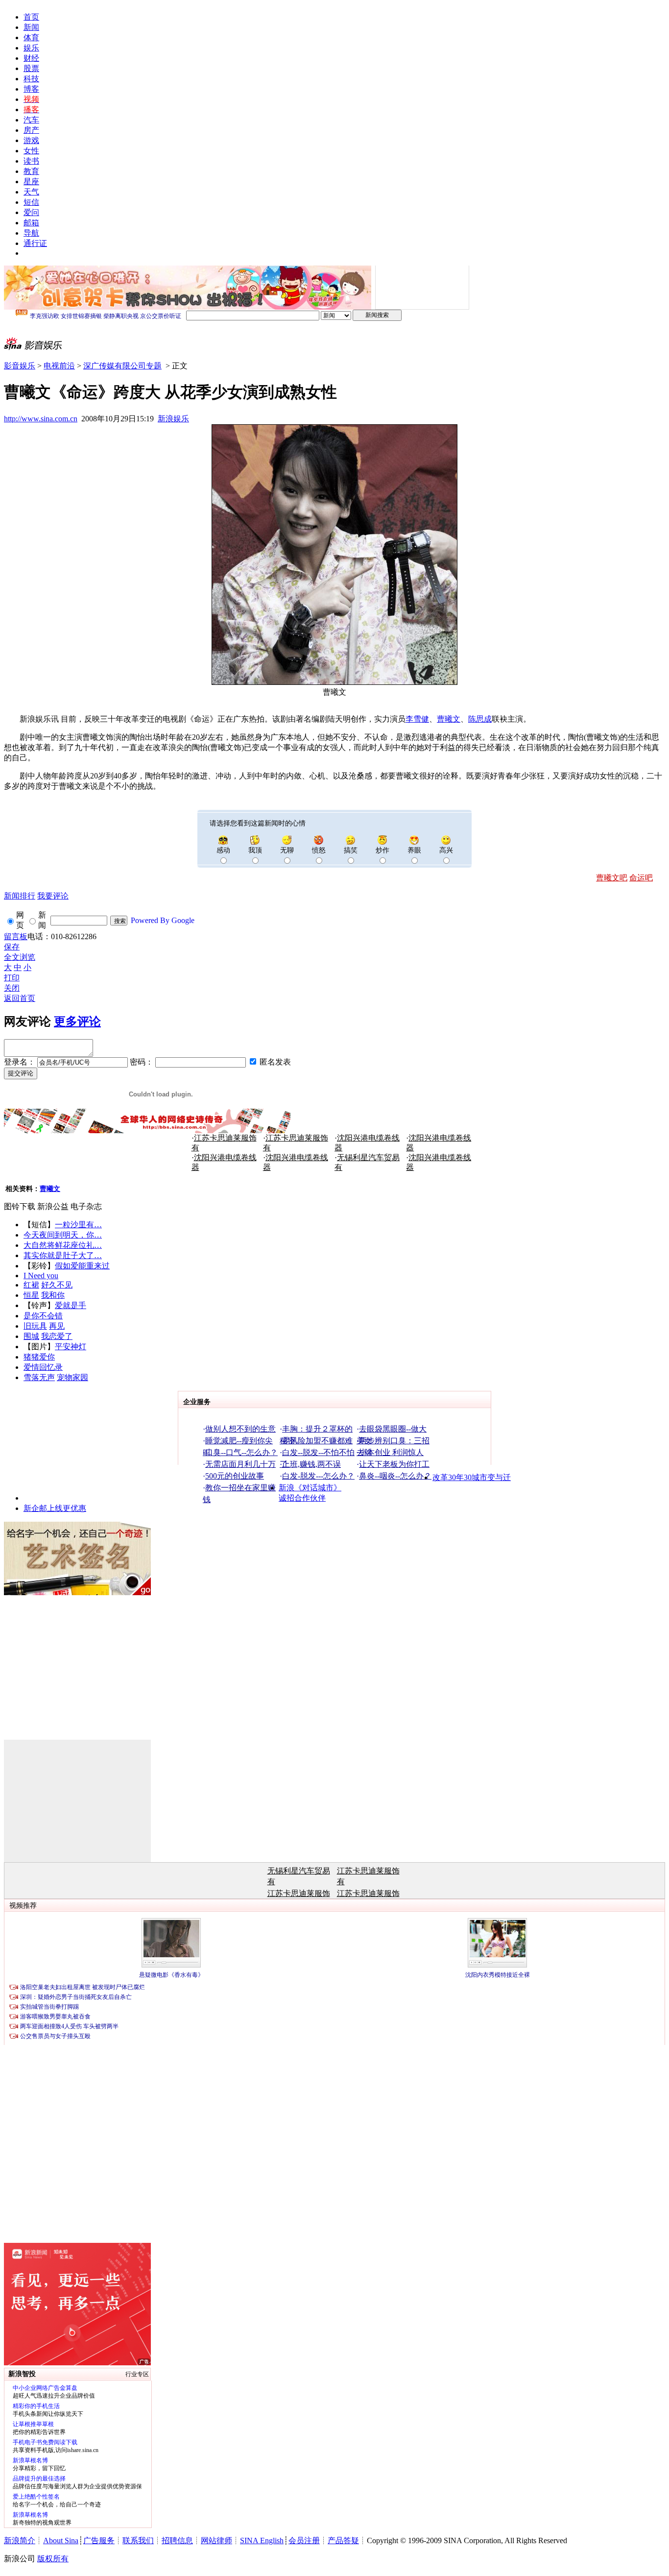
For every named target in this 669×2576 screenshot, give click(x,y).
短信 (31, 202)
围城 (31, 1336)
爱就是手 (71, 1305)
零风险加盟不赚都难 (317, 1441)
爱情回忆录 (43, 1367)
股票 (31, 68)
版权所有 (53, 2559)
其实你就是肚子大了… (63, 1255)
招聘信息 (177, 2540)
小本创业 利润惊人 (391, 1452)
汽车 (31, 120)
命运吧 (641, 878)
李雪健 (417, 719)
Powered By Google (163, 920)
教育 (31, 171)
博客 (31, 89)
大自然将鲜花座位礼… (63, 1245)
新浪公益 (53, 1206)
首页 (31, 17)
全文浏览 (20, 957)
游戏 (31, 140)
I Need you (41, 1276)
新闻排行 (20, 896)
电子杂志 (86, 1206)
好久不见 (57, 1285)
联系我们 (138, 2540)
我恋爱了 (57, 1336)
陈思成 (480, 719)
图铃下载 (20, 1206)
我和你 (53, 1295)
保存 (12, 947)
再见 (57, 1326)
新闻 (31, 27)
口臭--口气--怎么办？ (241, 1452)
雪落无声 (39, 1377)
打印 (12, 978)
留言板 (16, 936)
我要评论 (53, 896)
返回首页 (20, 998)
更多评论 (77, 1021)
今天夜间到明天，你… (63, 1235)
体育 (31, 37)
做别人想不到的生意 (240, 1429)
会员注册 (304, 2540)
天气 (31, 192)
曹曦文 (449, 719)
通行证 (35, 243)
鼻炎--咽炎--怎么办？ (395, 1476)
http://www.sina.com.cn (41, 419)
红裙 (31, 1285)
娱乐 (31, 48)
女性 (31, 151)
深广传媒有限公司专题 (122, 366)
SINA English (262, 2540)
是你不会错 (43, 1316)
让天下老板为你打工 (394, 1464)
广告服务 (99, 2540)
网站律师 (216, 2540)
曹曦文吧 (612, 878)
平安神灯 (71, 1347)
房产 (31, 130)
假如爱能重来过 (82, 1266)
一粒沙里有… (78, 1225)
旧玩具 (35, 1326)
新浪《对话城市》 (310, 1488)
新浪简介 (20, 2540)
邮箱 (31, 223)
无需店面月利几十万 (240, 1464)
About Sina (61, 2540)
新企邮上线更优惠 (55, 1508)
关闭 (12, 988)
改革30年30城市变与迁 (472, 1477)
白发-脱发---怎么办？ (318, 1476)
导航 (31, 233)
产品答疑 (343, 2540)
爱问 (31, 212)
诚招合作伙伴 (302, 1498)
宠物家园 (72, 1377)
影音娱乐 (20, 366)
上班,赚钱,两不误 (311, 1464)
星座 (31, 182)
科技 (31, 79)
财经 (31, 58)
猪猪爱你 (39, 1357)
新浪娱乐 (173, 419)
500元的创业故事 (235, 1476)
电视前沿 (59, 366)
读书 (31, 161)
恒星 (31, 1295)
